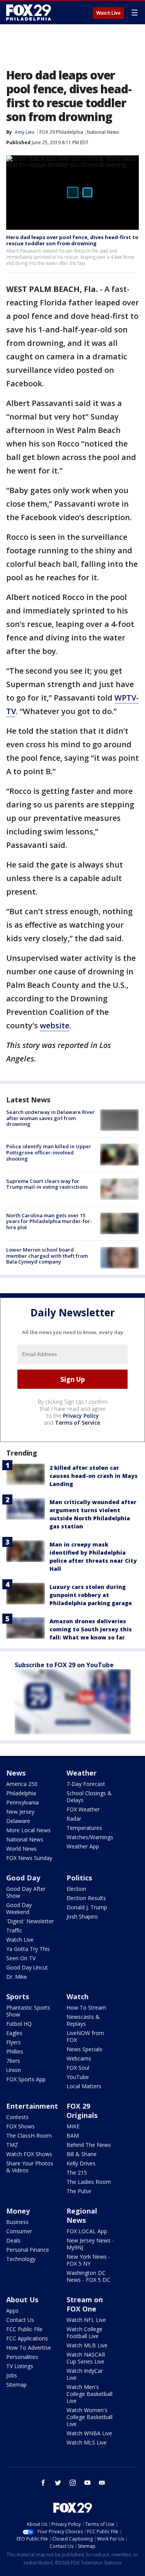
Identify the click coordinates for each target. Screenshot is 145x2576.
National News (103, 132)
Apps (12, 2311)
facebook (43, 2483)
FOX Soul (78, 2068)
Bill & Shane (82, 2154)
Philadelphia (21, 1793)
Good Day (23, 1878)
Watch (78, 1996)
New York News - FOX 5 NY (88, 2260)
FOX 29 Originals (82, 2111)
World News (21, 1849)
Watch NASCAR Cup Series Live (86, 2358)
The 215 (77, 2172)
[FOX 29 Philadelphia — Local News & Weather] (29, 12)
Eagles (14, 2033)
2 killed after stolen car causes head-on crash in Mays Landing (94, 1476)
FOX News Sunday (29, 1858)
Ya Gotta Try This (28, 1949)
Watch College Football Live (84, 2333)
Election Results (86, 1898)
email (102, 2483)
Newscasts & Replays (83, 2020)
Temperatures (84, 1828)
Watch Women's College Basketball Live (90, 2417)
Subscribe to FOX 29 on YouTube (64, 1665)
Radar (74, 1819)
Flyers (14, 2042)
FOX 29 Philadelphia (61, 132)
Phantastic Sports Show (28, 2011)
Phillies (15, 2051)
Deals (13, 2240)
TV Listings (20, 2366)
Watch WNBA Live (89, 2433)
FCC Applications (27, 2338)
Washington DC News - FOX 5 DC (88, 2276)
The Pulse (79, 2191)
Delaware (18, 1821)
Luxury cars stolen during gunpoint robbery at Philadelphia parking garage (91, 1595)
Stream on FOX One (85, 2304)
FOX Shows (20, 2126)
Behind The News (89, 2145)
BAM (73, 2135)
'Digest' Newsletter (30, 1921)
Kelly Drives (81, 2163)
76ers (13, 2061)
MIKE (73, 2126)
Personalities (22, 2357)
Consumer (19, 2231)
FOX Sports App (26, 2079)
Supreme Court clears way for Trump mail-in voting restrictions (47, 1184)
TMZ (12, 2145)
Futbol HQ (19, 2024)
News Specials (84, 2049)
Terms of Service (78, 1423)
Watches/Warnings (90, 1837)
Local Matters (84, 2086)
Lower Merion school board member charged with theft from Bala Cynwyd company (47, 1256)
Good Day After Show (26, 1892)
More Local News (28, 1830)
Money (18, 2211)
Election (76, 1889)
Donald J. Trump (87, 1907)
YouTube (78, 2077)
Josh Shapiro (82, 1916)
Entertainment (32, 2106)
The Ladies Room (89, 2182)
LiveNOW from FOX (85, 2036)
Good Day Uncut (27, 1967)
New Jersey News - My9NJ (90, 2244)
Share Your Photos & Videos (30, 2167)
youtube (87, 2483)
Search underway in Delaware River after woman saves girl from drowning (50, 1118)
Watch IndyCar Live (85, 2374)
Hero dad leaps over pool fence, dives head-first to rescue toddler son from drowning (72, 240)
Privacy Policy (81, 1416)
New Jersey (20, 1812)
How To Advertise (29, 2348)
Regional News (82, 2215)
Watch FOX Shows (29, 2154)
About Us (22, 2300)
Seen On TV (21, 1958)
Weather (82, 1773)
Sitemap (16, 2385)
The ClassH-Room (29, 2135)
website (55, 1025)
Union (14, 2070)
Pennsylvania (22, 1802)
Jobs (12, 2375)
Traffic (14, 1930)
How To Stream (86, 2007)
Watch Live (108, 13)
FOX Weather (83, 1809)
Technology (21, 2259)
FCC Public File (24, 2329)
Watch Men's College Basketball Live (90, 2394)
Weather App (83, 1846)
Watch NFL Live (86, 2320)
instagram (73, 2483)
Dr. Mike (17, 1977)
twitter (58, 2483)
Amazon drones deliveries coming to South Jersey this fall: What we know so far (91, 1629)
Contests (17, 2117)
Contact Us (20, 2320)
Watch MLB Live (87, 2345)
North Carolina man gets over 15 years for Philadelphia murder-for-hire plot (49, 1221)
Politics (79, 1878)
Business (17, 2222)
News (16, 1773)
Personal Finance (28, 2250)
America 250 (22, 1784)
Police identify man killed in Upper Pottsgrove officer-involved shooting (49, 1152)
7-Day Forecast (86, 1784)
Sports (18, 1996)
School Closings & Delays (89, 1797)
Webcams (79, 2058)
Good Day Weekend (19, 1908)
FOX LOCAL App (87, 2231)
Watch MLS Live (87, 2442)
